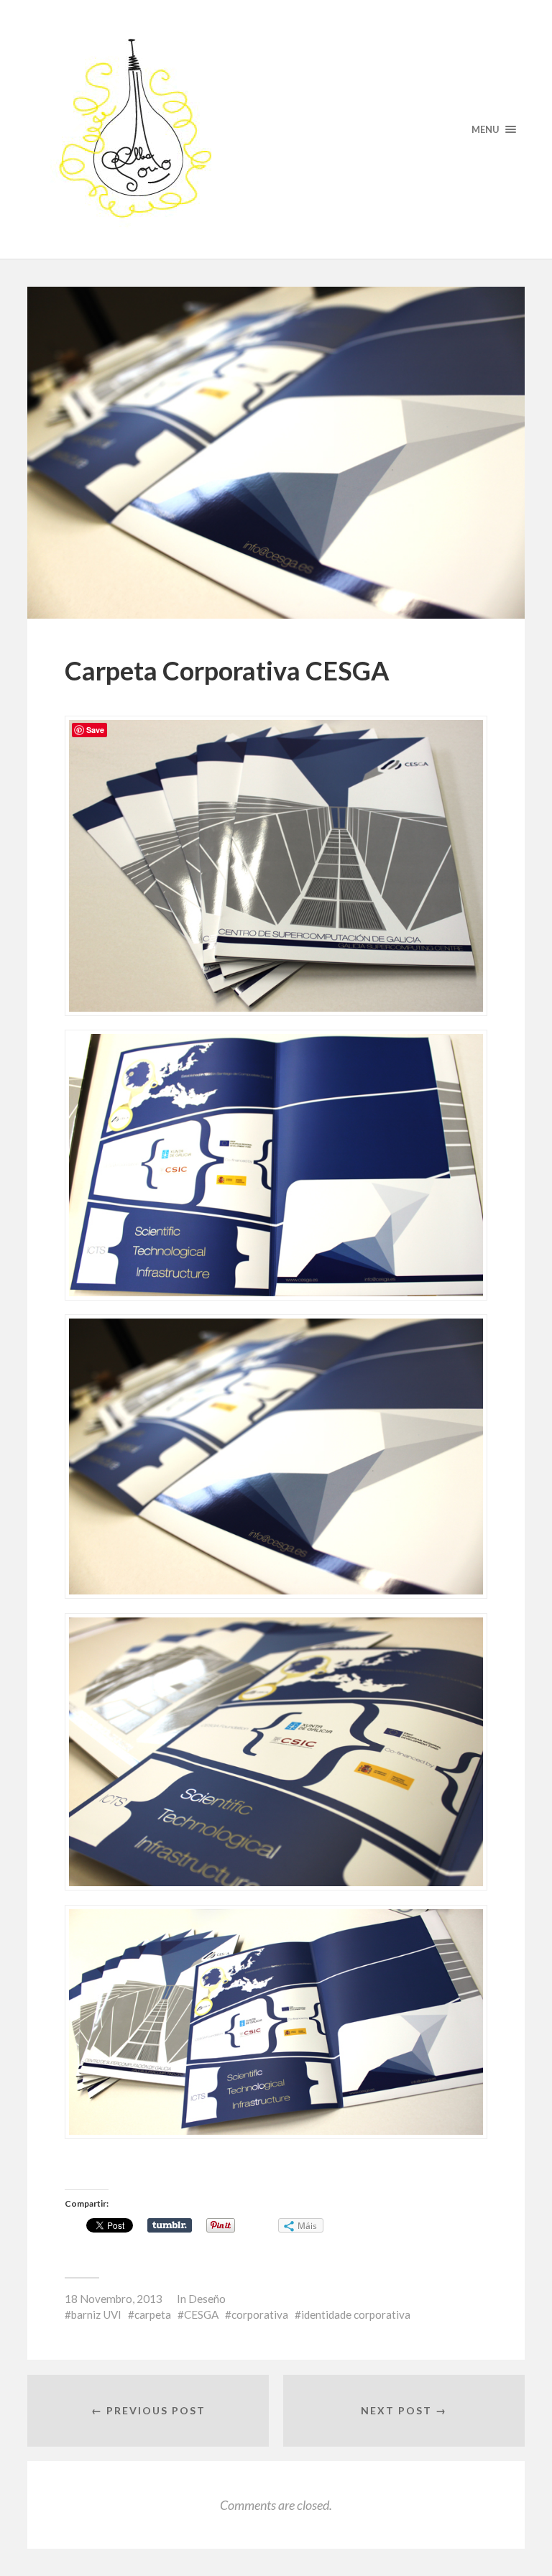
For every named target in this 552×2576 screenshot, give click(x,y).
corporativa (260, 2314)
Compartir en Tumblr (170, 2225)
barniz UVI (96, 2314)
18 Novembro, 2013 (114, 2299)
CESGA (201, 2314)
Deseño (207, 2299)
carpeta (153, 2314)
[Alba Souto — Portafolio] (276, 129)
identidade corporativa (356, 2314)
